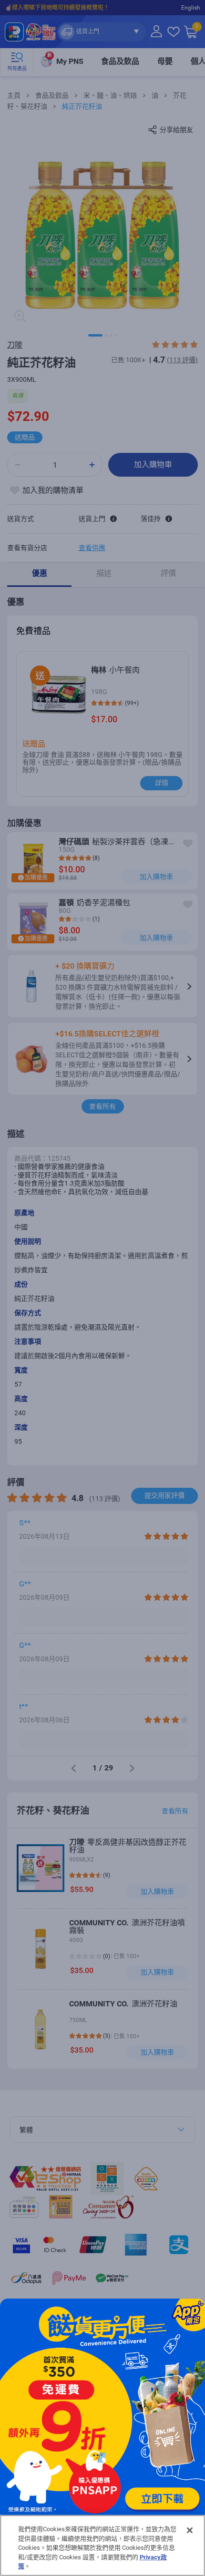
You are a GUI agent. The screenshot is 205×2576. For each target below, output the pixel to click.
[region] (102, 2545)
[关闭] (190, 2530)
